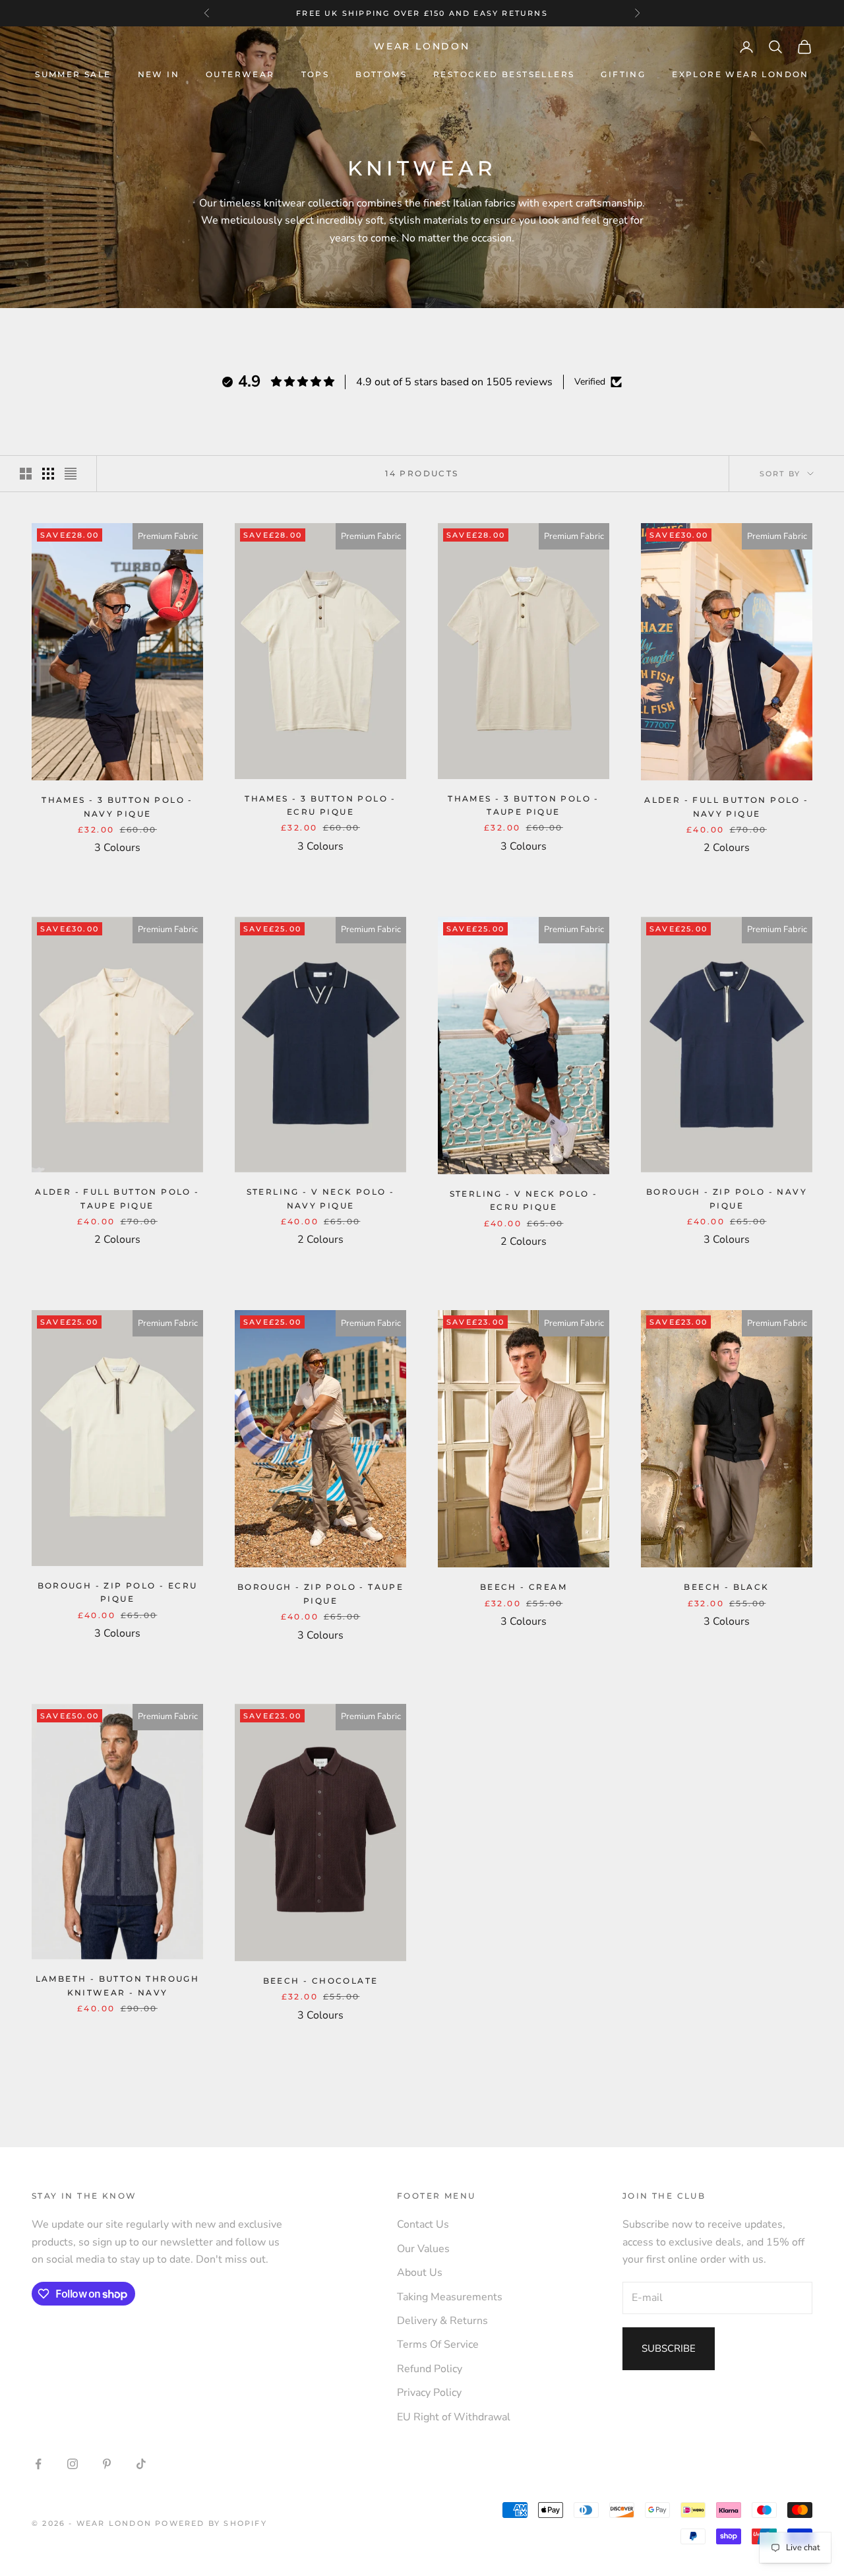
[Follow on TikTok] (141, 2464)
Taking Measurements (450, 2297)
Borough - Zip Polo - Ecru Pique (118, 1592)
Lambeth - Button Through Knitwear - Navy (118, 1985)
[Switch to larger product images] (26, 474)
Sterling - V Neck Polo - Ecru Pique (524, 1200)
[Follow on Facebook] (38, 2464)
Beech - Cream (524, 1587)
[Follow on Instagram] (73, 2464)
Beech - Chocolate (321, 1981)
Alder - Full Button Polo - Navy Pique (726, 806)
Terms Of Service (438, 2344)
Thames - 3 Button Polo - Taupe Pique (524, 805)
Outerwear (240, 74)
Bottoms (381, 74)
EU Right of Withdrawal (454, 2417)
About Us (420, 2273)
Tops (316, 74)
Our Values (423, 2249)
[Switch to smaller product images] (48, 474)
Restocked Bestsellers (504, 74)
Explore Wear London (740, 74)
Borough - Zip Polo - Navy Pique (727, 1198)
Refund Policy (430, 2369)
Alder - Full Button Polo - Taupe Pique (117, 1198)
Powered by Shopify (211, 2523)
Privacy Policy (429, 2393)
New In (159, 74)
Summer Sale (73, 74)
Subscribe (669, 2348)
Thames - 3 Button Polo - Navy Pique (117, 806)
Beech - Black (726, 1587)
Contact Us (423, 2224)
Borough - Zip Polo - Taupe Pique (320, 1593)
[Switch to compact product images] (71, 474)
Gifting (623, 74)
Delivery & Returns (442, 2321)
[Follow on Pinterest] (107, 2464)
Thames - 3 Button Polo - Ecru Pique (320, 805)
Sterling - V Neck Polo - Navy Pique (321, 1198)
